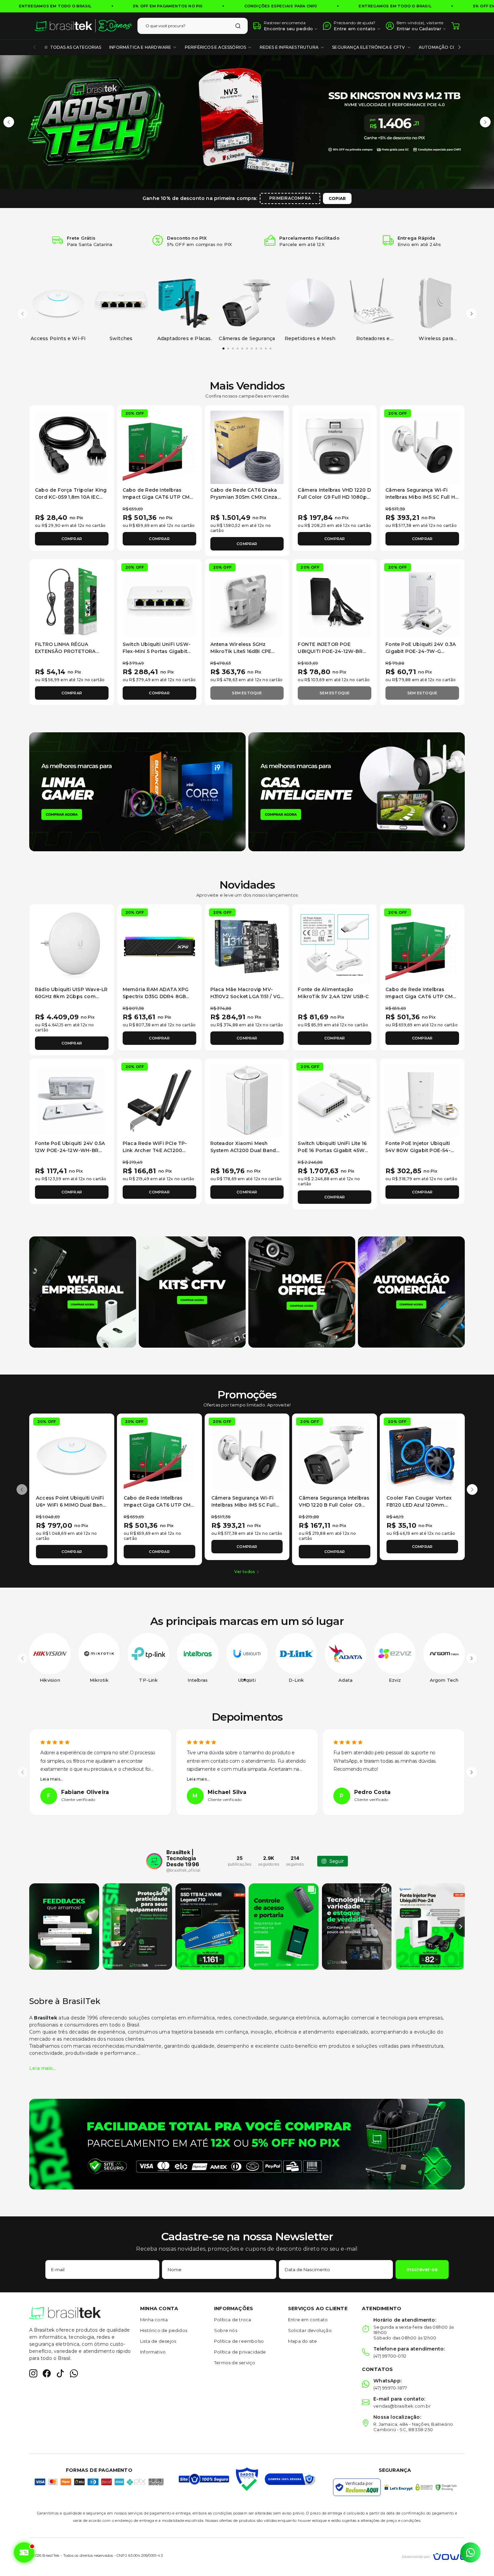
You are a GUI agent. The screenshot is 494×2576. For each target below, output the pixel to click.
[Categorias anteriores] (35, 47)
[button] (9, 122)
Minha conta (154, 2320)
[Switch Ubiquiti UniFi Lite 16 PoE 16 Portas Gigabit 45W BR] (335, 1101)
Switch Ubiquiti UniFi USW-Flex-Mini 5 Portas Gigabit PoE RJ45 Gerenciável (157, 651)
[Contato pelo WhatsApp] (470, 2552)
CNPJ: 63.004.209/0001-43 (140, 2555)
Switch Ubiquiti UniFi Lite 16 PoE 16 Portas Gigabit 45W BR (332, 1150)
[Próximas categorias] (459, 47)
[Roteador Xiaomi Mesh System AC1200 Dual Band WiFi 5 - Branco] (247, 1101)
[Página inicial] (83, 26)
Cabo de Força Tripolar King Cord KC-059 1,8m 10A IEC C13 (71, 497)
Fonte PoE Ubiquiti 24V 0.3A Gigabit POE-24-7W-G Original (421, 651)
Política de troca (233, 2320)
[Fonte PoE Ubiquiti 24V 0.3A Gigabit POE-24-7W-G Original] (422, 601)
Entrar (403, 29)
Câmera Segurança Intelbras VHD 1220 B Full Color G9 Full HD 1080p (334, 1505)
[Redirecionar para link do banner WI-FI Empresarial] (83, 1292)
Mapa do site (302, 2341)
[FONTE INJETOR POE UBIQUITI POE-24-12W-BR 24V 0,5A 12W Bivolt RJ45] (335, 601)
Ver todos (244, 1572)
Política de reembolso (239, 2341)
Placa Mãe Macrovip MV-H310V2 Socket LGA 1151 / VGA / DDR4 (247, 996)
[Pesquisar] (238, 26)
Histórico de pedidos (164, 2330)
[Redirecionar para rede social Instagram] (33, 2373)
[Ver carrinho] (455, 26)
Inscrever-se (422, 2270)
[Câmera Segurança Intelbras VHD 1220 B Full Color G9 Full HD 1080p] (335, 1456)
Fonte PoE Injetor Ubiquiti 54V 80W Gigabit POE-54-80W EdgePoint (418, 1150)
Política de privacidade (240, 2352)
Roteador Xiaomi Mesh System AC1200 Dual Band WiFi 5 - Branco (243, 1150)
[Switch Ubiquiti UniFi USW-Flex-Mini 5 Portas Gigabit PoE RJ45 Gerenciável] (159, 601)
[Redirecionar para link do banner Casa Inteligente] (357, 791)
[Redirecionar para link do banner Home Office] (302, 1292)
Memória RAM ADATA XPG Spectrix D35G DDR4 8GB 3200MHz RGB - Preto (156, 996)
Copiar (337, 198)
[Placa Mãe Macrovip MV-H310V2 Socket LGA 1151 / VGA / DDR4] (247, 947)
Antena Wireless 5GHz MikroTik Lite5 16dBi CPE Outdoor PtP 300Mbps (241, 651)
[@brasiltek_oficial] (154, 1861)
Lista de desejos (158, 2341)
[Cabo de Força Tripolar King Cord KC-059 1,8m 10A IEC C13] (72, 447)
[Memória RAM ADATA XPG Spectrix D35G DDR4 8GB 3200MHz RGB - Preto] (159, 947)
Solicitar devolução (310, 2330)
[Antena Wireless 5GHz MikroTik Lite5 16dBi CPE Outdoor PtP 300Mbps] (247, 601)
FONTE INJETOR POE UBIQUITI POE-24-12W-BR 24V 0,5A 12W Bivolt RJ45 (330, 651)
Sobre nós (226, 2330)
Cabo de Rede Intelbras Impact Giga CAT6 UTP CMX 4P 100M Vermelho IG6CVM (158, 497)
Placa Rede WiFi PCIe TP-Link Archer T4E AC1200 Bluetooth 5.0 (155, 1150)
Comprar (72, 539)
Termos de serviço (235, 2363)
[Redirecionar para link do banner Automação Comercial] (411, 1292)
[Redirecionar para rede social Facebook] (47, 2373)
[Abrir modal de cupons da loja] (24, 2552)
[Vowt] (433, 2556)
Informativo (153, 2352)
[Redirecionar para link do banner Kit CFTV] (192, 1292)
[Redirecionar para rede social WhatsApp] (74, 2373)
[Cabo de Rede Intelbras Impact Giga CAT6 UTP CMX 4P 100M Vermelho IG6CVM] (159, 447)
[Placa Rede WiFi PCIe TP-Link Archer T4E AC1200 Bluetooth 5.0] (159, 1101)
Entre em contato (308, 2320)
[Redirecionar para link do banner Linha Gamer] (137, 791)
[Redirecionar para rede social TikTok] (60, 2373)
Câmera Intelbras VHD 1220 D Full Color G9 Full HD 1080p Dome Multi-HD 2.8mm (334, 497)
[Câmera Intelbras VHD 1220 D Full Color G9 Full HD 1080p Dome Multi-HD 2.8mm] (335, 447)
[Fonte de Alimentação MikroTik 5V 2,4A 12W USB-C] (335, 947)
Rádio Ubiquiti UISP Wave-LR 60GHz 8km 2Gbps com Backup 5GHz (71, 996)
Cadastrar (430, 29)
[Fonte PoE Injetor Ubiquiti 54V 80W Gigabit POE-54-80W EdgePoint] (422, 1101)
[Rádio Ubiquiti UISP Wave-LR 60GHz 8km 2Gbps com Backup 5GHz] (72, 947)
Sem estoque (247, 693)
